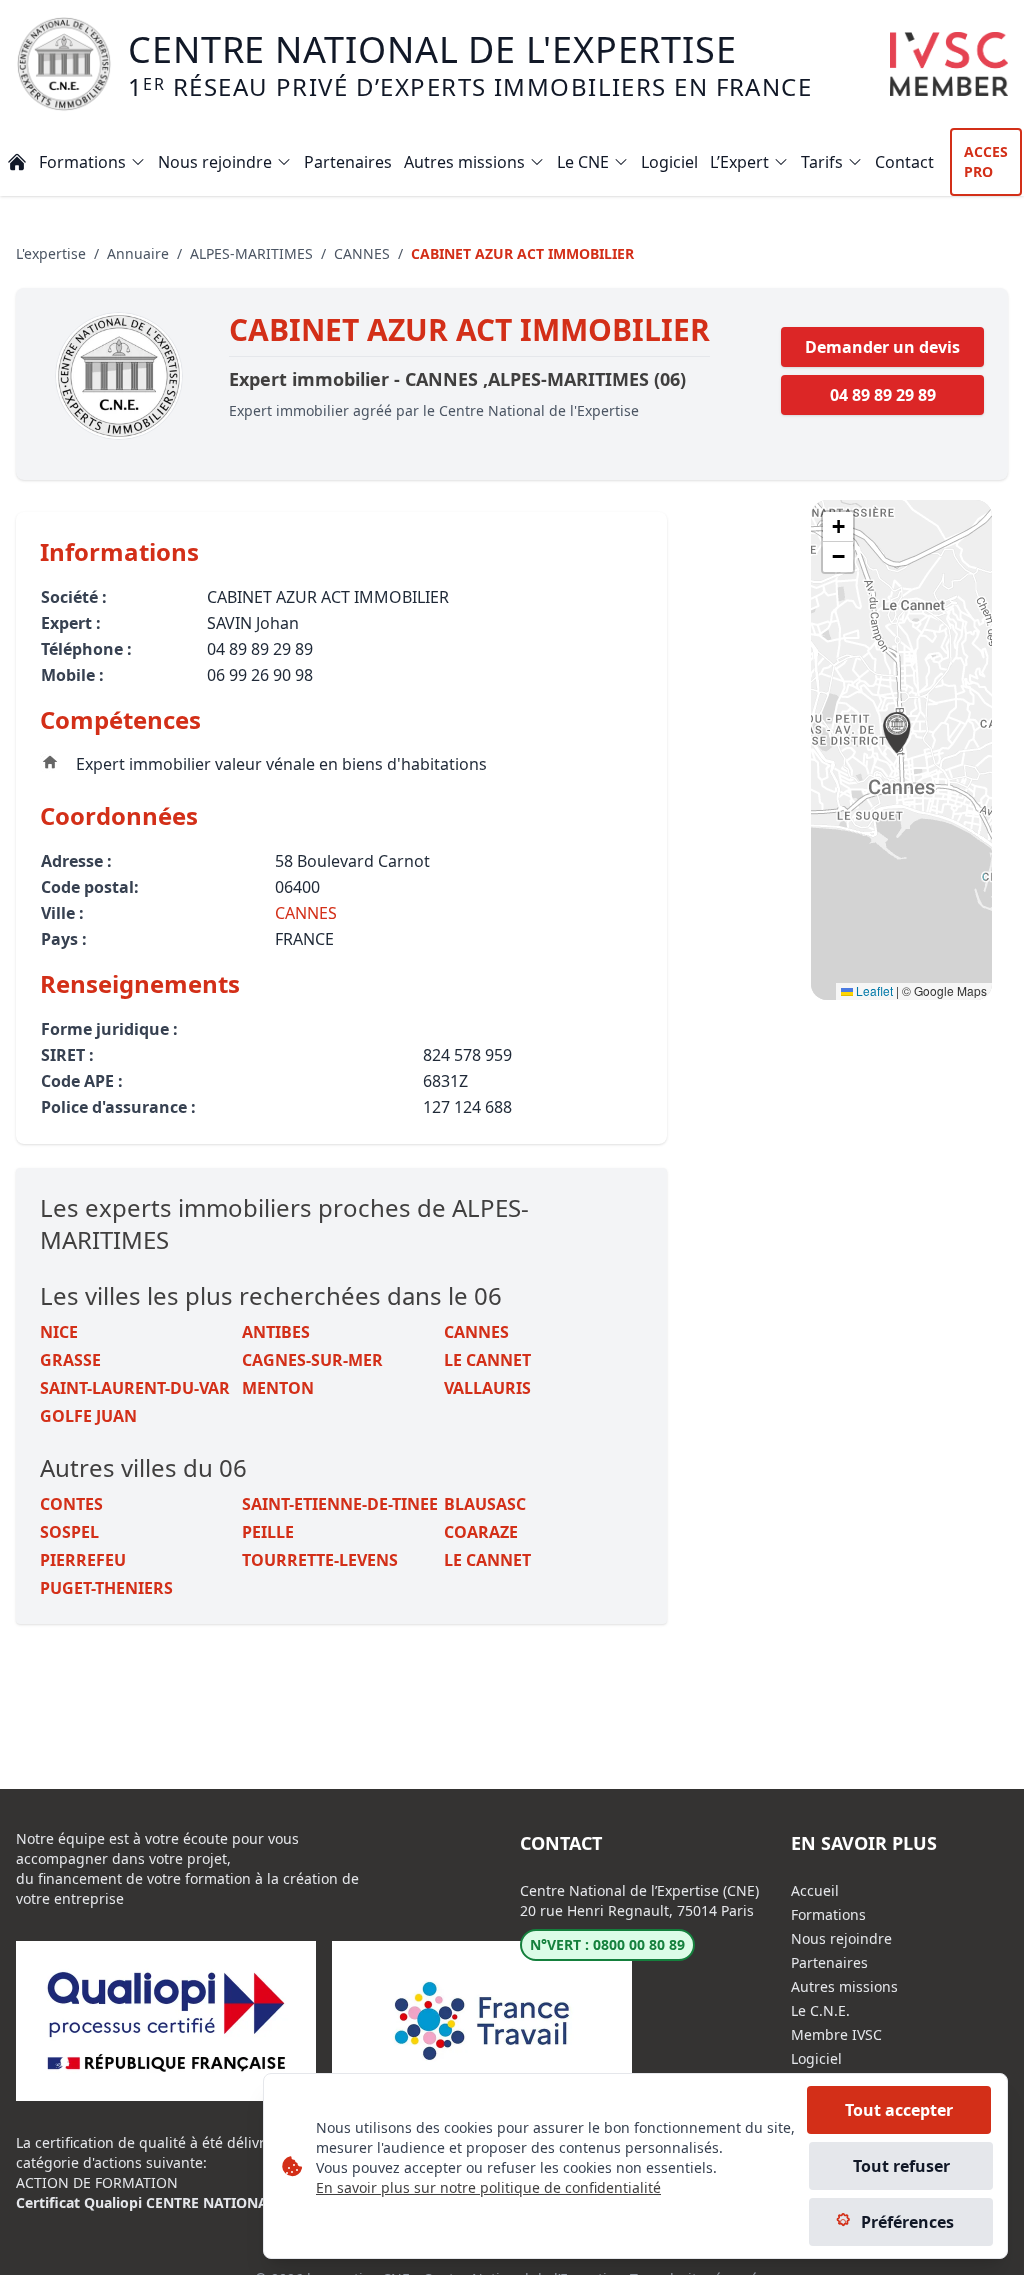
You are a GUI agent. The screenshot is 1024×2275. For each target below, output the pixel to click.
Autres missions (844, 1986)
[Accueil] (17, 162)
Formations (828, 1914)
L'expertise (51, 253)
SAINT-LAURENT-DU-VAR (135, 1388)
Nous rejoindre (841, 1938)
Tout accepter (899, 2110)
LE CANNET (487, 1360)
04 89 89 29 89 (883, 395)
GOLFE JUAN (88, 1416)
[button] (897, 733)
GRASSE (70, 1360)
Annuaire (138, 253)
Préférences (907, 2222)
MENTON (278, 1388)
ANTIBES (276, 1332)
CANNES (362, 253)
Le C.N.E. (820, 2010)
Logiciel (816, 2058)
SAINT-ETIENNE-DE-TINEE (340, 1504)
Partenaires (829, 1962)
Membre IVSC (836, 2034)
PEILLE (268, 1532)
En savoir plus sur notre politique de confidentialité (488, 2187)
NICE (59, 1332)
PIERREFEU (83, 1560)
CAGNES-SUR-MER (312, 1360)
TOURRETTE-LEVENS (320, 1560)
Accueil (815, 1890)
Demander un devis (882, 347)
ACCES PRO (986, 161)
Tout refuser (901, 2166)
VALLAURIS (487, 1388)
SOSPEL (69, 1532)
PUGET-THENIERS (106, 1588)
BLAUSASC (485, 1504)
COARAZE (481, 1532)
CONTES (71, 1504)
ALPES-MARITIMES (251, 253)
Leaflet (873, 990)
